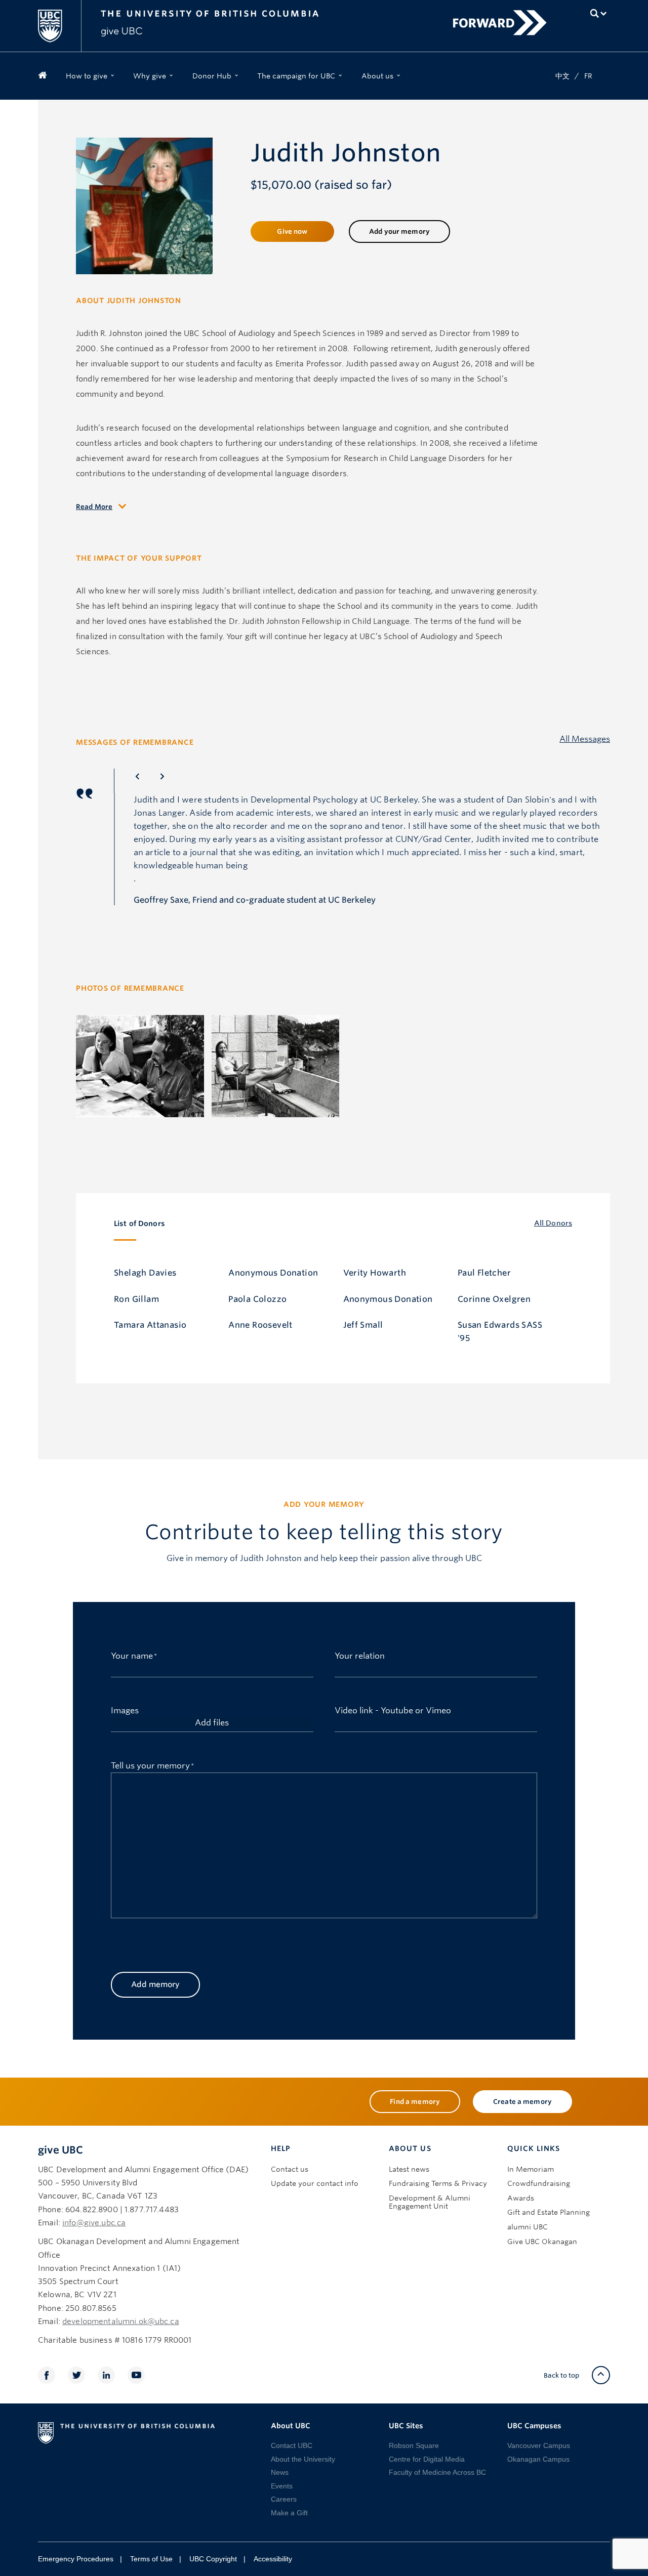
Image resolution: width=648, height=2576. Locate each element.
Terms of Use (151, 2559)
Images (125, 1709)
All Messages (585, 740)
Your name (132, 1655)
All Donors (553, 1223)
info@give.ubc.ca (94, 2223)
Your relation (360, 1655)
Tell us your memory (150, 1765)
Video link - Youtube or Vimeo (393, 1709)
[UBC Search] (599, 13)
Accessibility (273, 2559)
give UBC (60, 2150)
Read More (94, 507)
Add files (212, 1723)
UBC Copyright (213, 2559)
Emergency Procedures (76, 2559)
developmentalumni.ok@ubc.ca (121, 2321)
